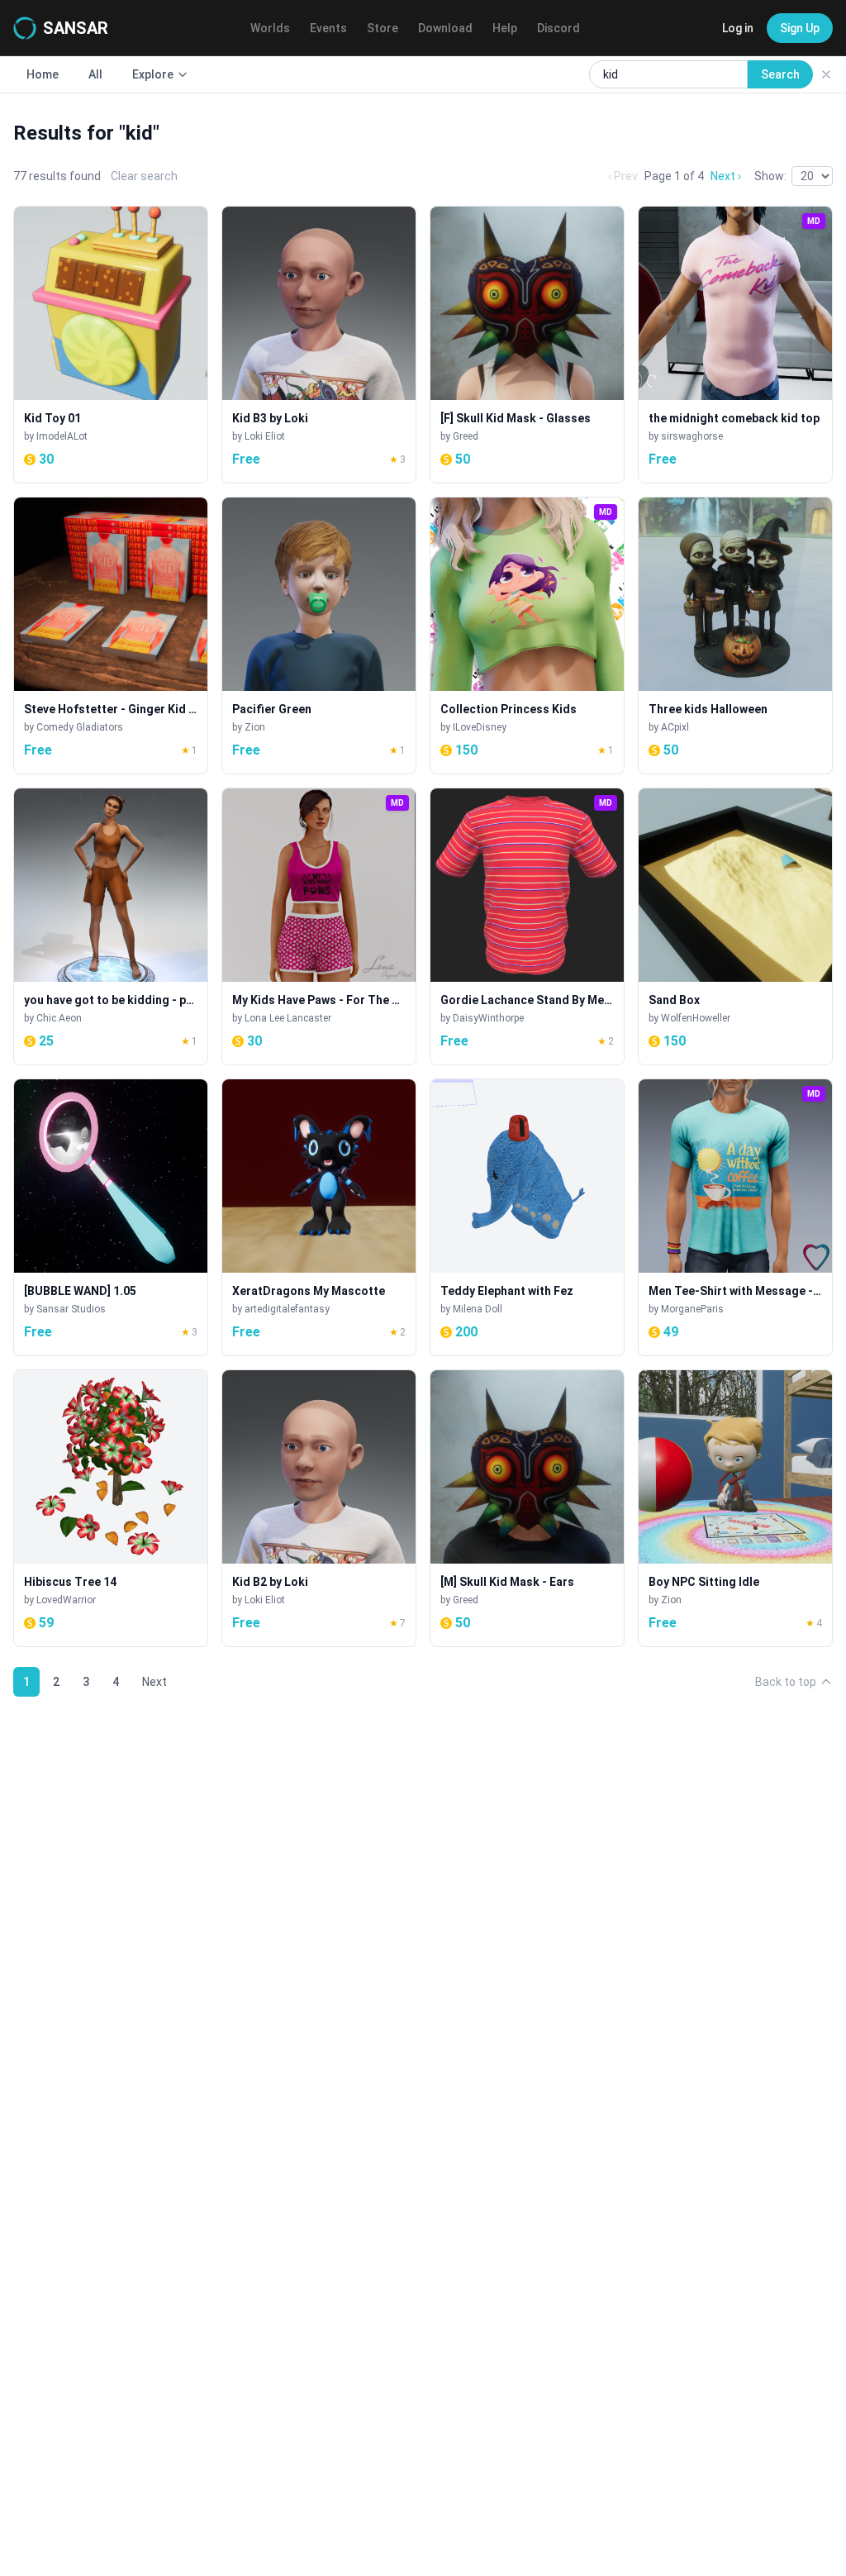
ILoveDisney (480, 727)
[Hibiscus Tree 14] (111, 1508)
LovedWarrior (66, 1600)
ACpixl (675, 727)
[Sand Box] (735, 926)
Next (154, 1682)
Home (43, 74)
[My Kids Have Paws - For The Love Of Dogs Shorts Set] (319, 926)
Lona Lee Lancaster (288, 1018)
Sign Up (800, 28)
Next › (726, 176)
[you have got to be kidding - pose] (111, 926)
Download (445, 28)
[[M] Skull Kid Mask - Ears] (527, 1508)
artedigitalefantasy (287, 1309)
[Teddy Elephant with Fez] (527, 1217)
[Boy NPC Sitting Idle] (735, 1508)
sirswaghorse (692, 436)
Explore (153, 74)
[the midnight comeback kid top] (735, 345)
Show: (770, 176)
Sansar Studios (71, 1309)
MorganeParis (692, 1309)
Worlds (270, 28)
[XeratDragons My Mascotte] (319, 1217)
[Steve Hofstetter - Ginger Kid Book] (111, 636)
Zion (255, 727)
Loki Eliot (265, 436)
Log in (738, 28)
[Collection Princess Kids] (527, 636)
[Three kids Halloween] (735, 636)
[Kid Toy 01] (111, 345)
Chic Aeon (59, 1018)
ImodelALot (62, 436)
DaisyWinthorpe (488, 1018)
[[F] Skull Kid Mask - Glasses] (527, 345)
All (95, 74)
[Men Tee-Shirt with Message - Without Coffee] (735, 1217)
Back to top (786, 1682)
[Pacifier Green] (319, 636)
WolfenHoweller (696, 1018)
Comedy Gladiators (80, 727)
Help (505, 28)
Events (328, 28)
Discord (558, 28)
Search (780, 74)
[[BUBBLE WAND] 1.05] (111, 1217)
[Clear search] (826, 74)
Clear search (144, 176)
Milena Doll (478, 1309)
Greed (466, 436)
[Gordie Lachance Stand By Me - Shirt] (527, 926)
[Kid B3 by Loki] (319, 345)
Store (383, 28)
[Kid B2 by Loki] (319, 1508)
